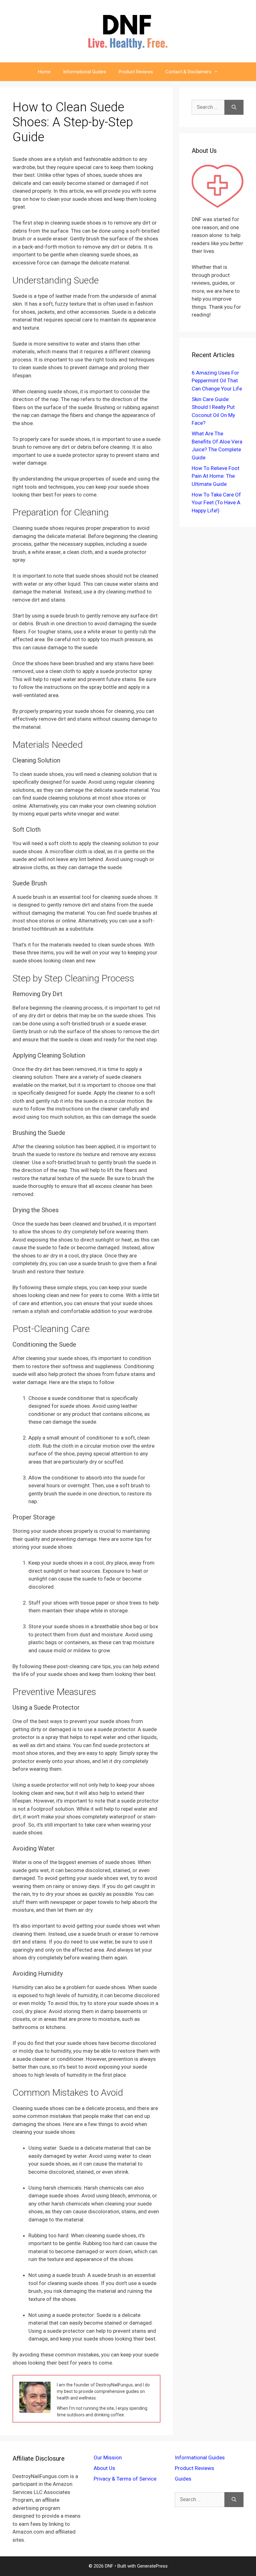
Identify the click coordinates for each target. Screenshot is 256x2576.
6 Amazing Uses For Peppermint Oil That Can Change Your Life (217, 381)
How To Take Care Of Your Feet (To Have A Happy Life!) (216, 503)
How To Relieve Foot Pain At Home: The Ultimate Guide (216, 476)
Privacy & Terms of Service (125, 2479)
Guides (183, 2479)
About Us (104, 2468)
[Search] (234, 107)
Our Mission (108, 2457)
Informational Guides (85, 72)
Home (44, 72)
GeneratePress (152, 2566)
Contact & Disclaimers (188, 72)
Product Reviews (136, 72)
